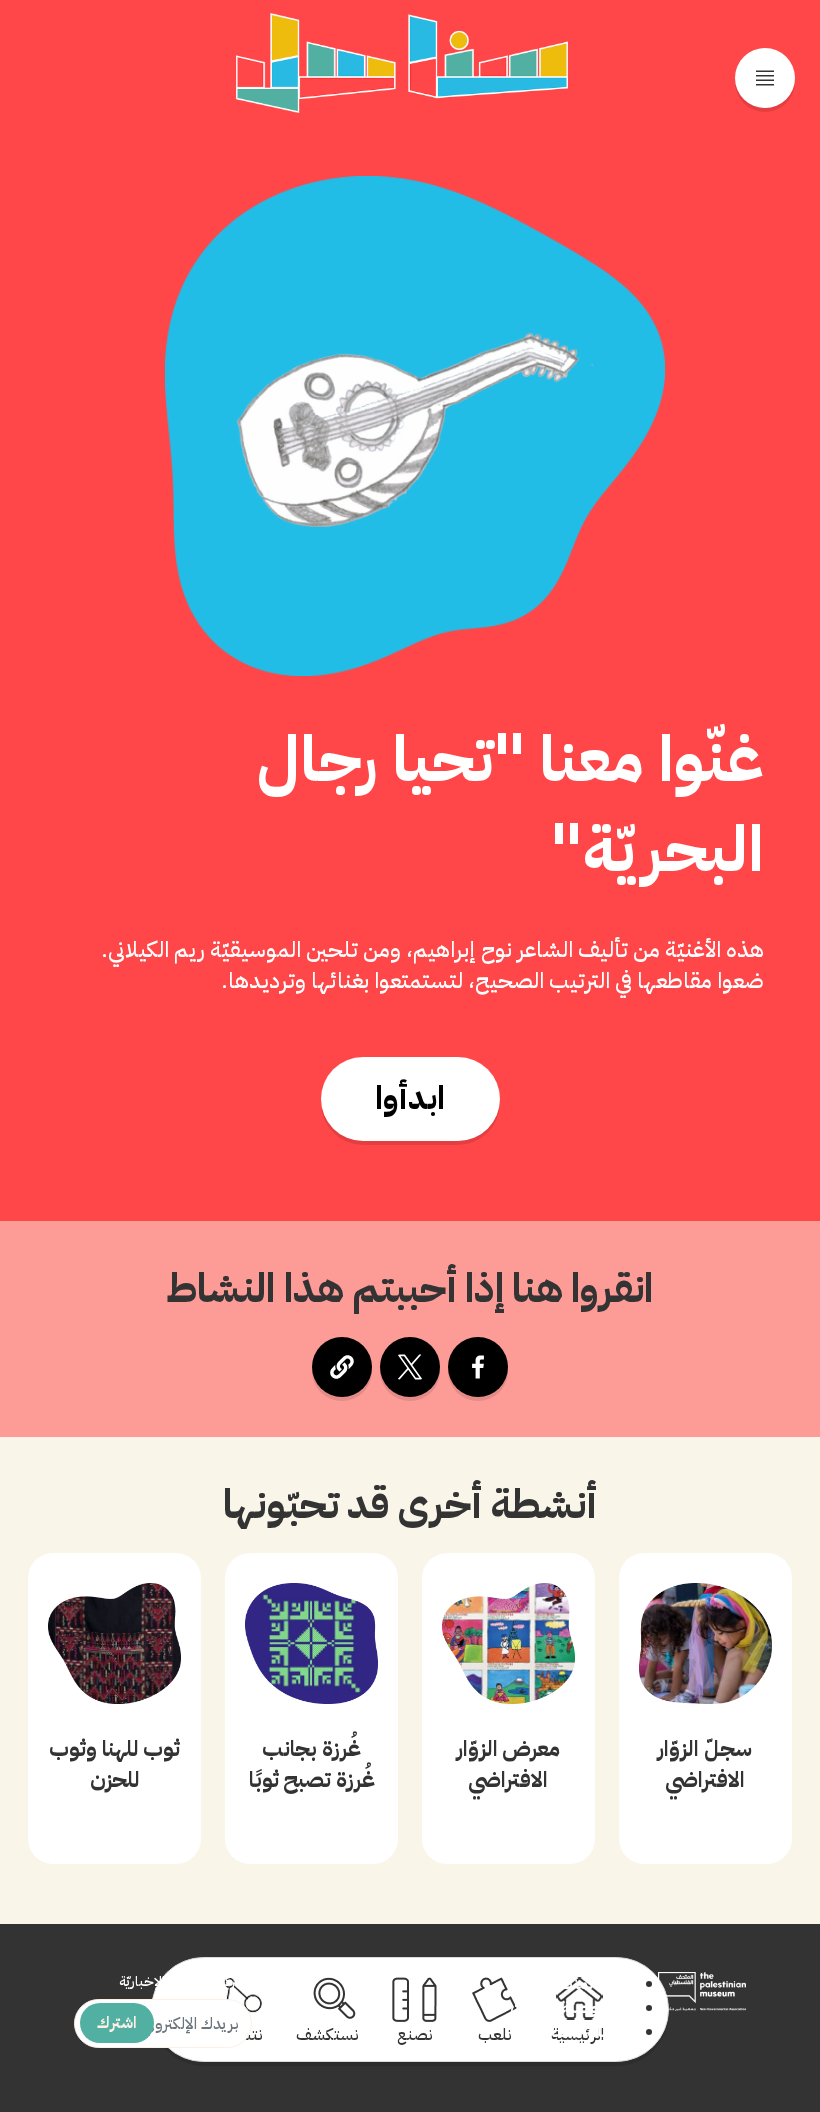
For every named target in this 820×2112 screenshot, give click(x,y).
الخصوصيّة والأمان (572, 2008)
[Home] (402, 63)
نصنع (415, 2035)
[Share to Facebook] (478, 1367)
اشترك (117, 2023)
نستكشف (327, 2035)
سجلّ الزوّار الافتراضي (705, 1764)
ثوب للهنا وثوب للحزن (114, 1764)
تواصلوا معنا (592, 2032)
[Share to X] (410, 1367)
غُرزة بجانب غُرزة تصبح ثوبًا (312, 1764)
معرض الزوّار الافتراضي (509, 1764)
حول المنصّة (591, 1984)
